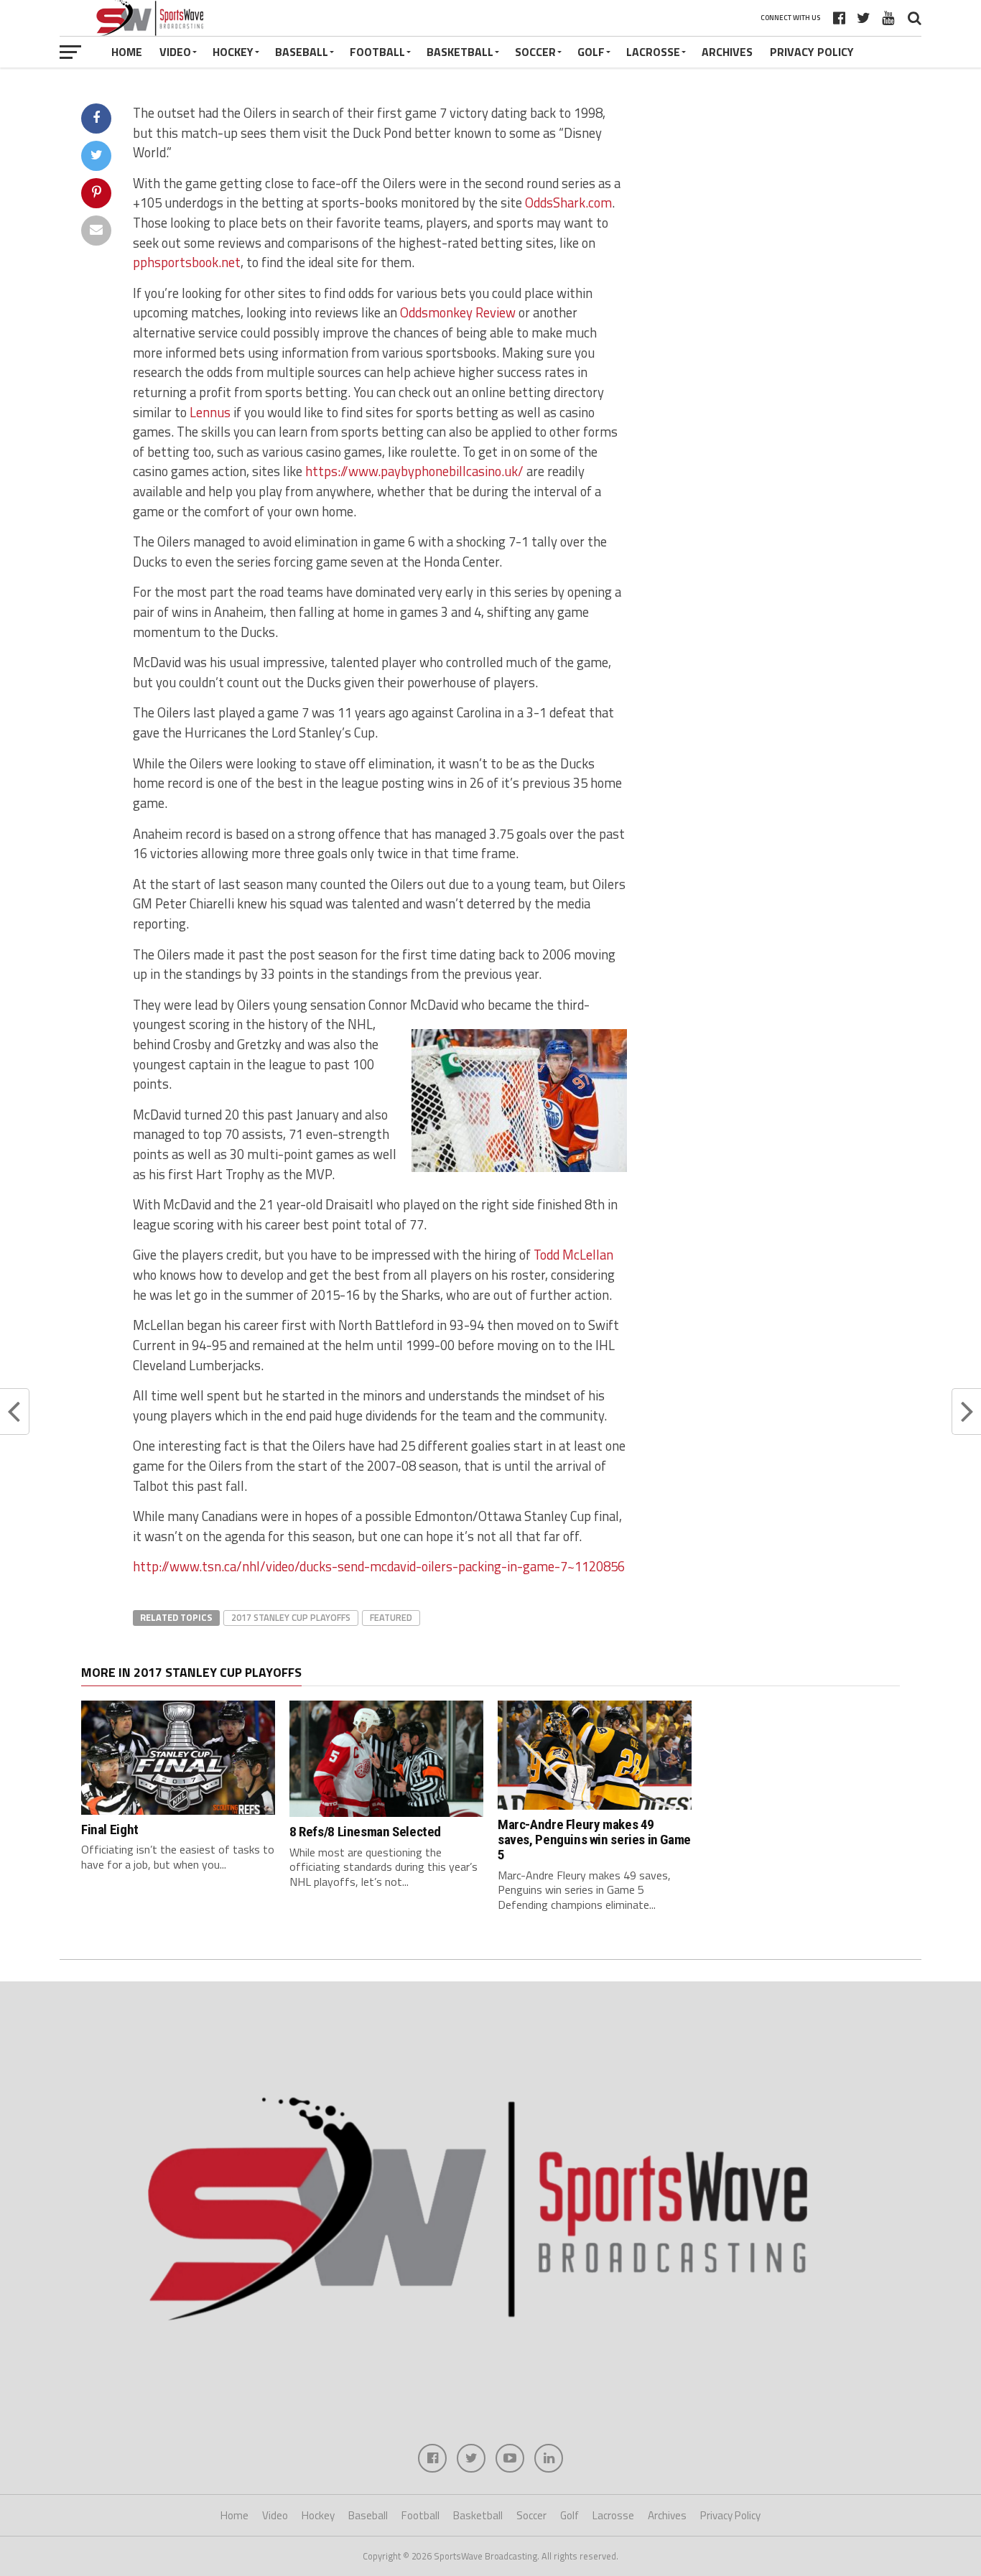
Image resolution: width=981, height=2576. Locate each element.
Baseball (302, 52)
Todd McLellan (573, 1255)
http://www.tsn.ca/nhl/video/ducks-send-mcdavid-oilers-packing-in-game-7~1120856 (379, 1566)
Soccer (535, 52)
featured (391, 1617)
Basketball (460, 52)
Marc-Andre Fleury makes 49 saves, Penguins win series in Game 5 (594, 1840)
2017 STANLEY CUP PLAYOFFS (291, 1617)
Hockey (233, 52)
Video (175, 52)
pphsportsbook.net (187, 262)
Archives (727, 52)
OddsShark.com (568, 203)
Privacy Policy (812, 52)
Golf (591, 52)
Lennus (210, 412)
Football (377, 52)
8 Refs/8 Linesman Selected (365, 1832)
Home (127, 52)
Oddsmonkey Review (458, 312)
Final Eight (110, 1829)
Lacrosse (653, 52)
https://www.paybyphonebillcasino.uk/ (414, 471)
